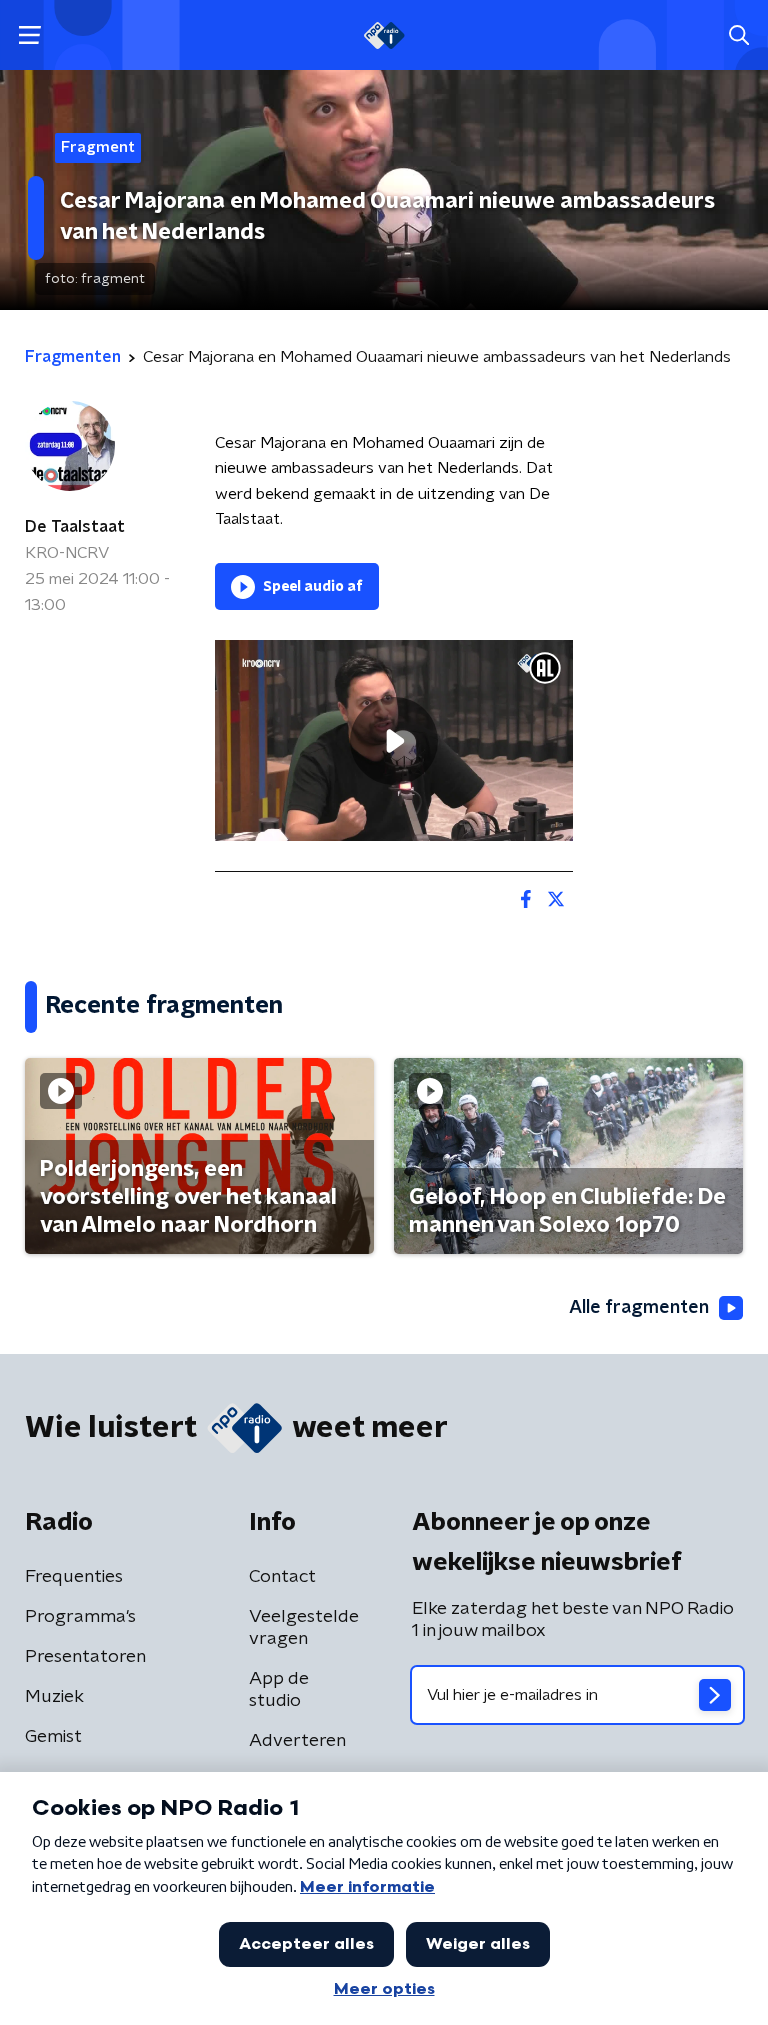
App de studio (279, 1690)
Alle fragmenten (639, 1308)
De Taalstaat (75, 527)
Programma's (80, 1617)
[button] (29, 35)
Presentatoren (85, 1657)
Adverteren (297, 1741)
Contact (282, 1577)
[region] (394, 740)
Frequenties (74, 1577)
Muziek (54, 1697)
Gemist (53, 1737)
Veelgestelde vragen (304, 1628)
